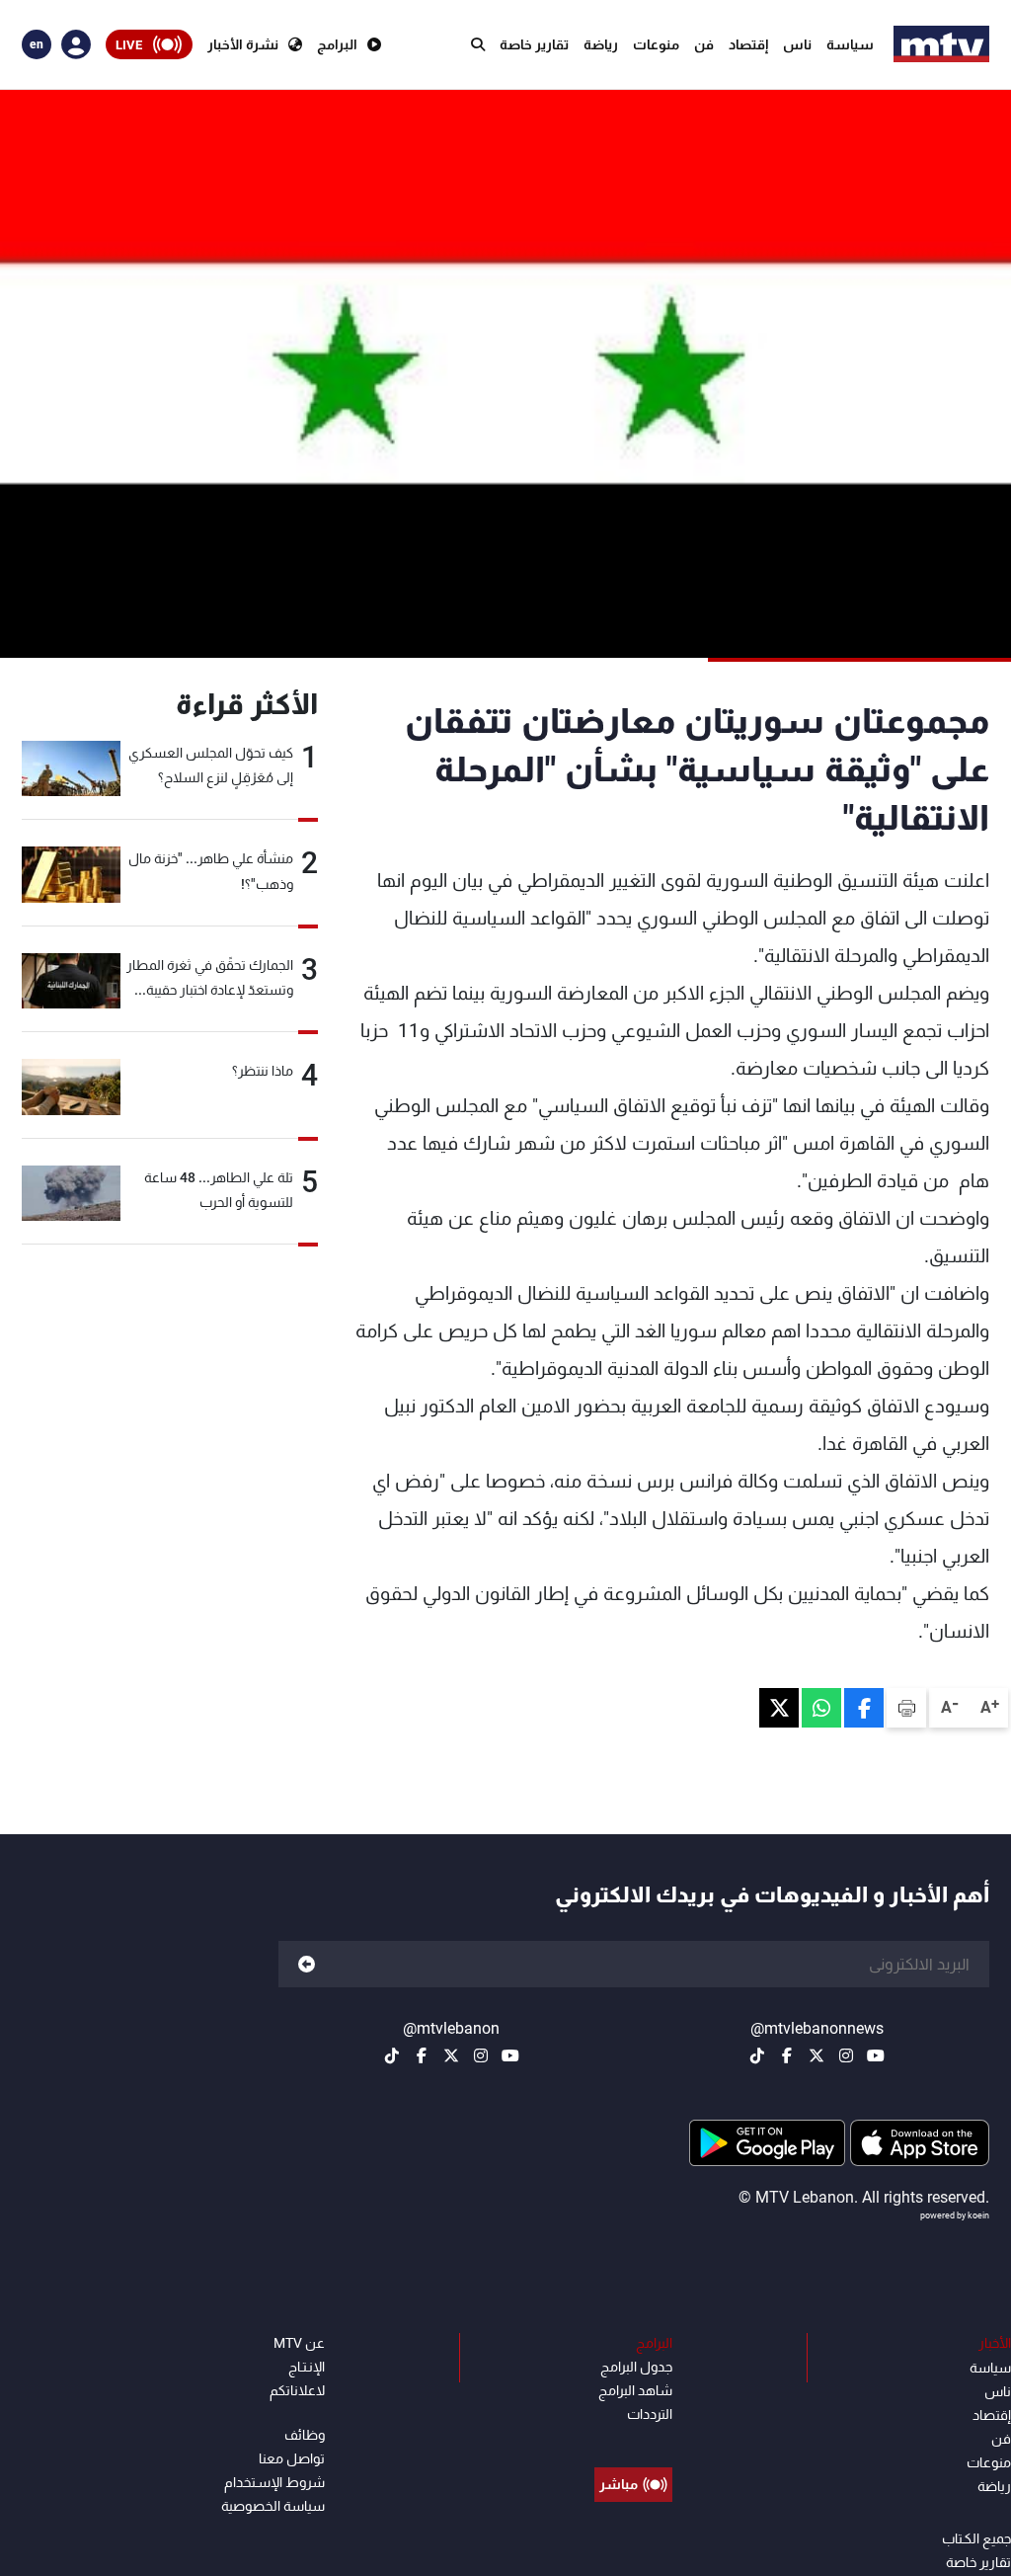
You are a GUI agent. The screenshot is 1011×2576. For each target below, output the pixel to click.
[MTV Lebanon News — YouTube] (876, 2055)
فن (704, 44)
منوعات (656, 44)
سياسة (850, 44)
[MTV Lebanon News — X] (817, 2055)
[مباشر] (633, 2440)
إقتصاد (748, 44)
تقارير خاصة (534, 44)
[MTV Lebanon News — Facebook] (787, 2055)
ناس (797, 44)
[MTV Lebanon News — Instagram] (846, 2055)
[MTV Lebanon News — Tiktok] (757, 2055)
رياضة (601, 44)
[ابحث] (478, 44)
